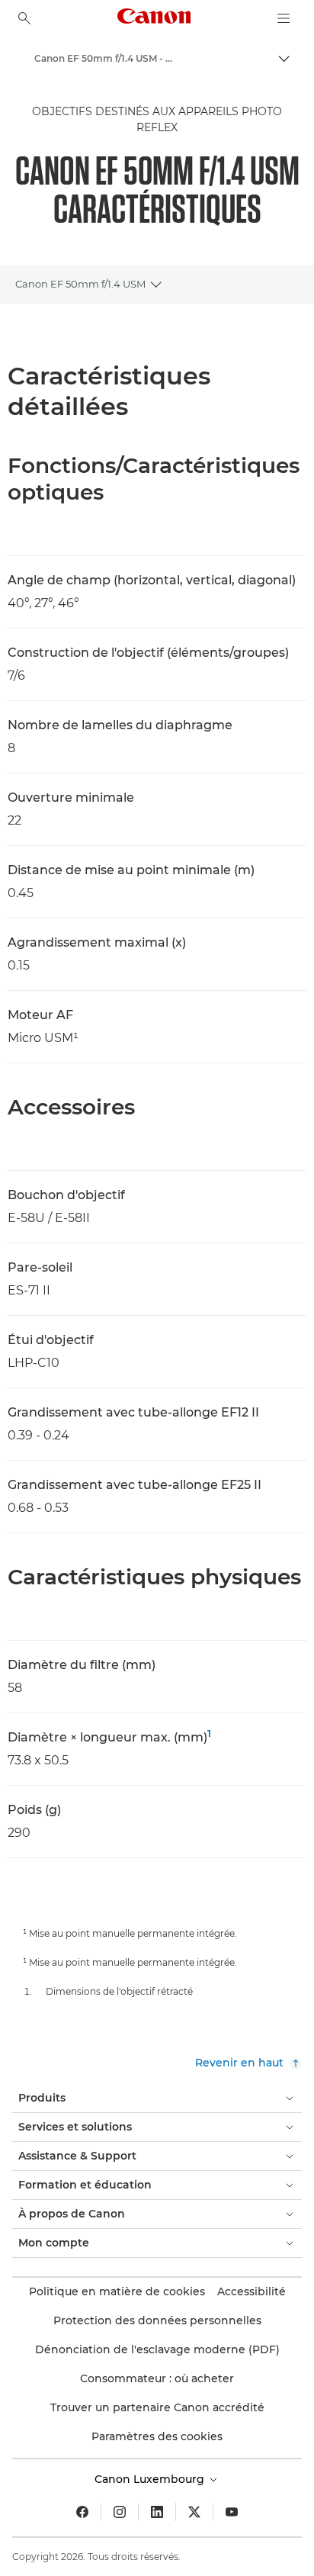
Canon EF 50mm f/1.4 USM (80, 284)
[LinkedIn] (157, 2512)
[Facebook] (82, 2512)
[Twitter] (194, 2512)
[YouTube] (232, 2512)
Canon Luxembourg (151, 2479)
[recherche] (24, 18)
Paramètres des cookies (157, 2436)
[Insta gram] (120, 2512)
